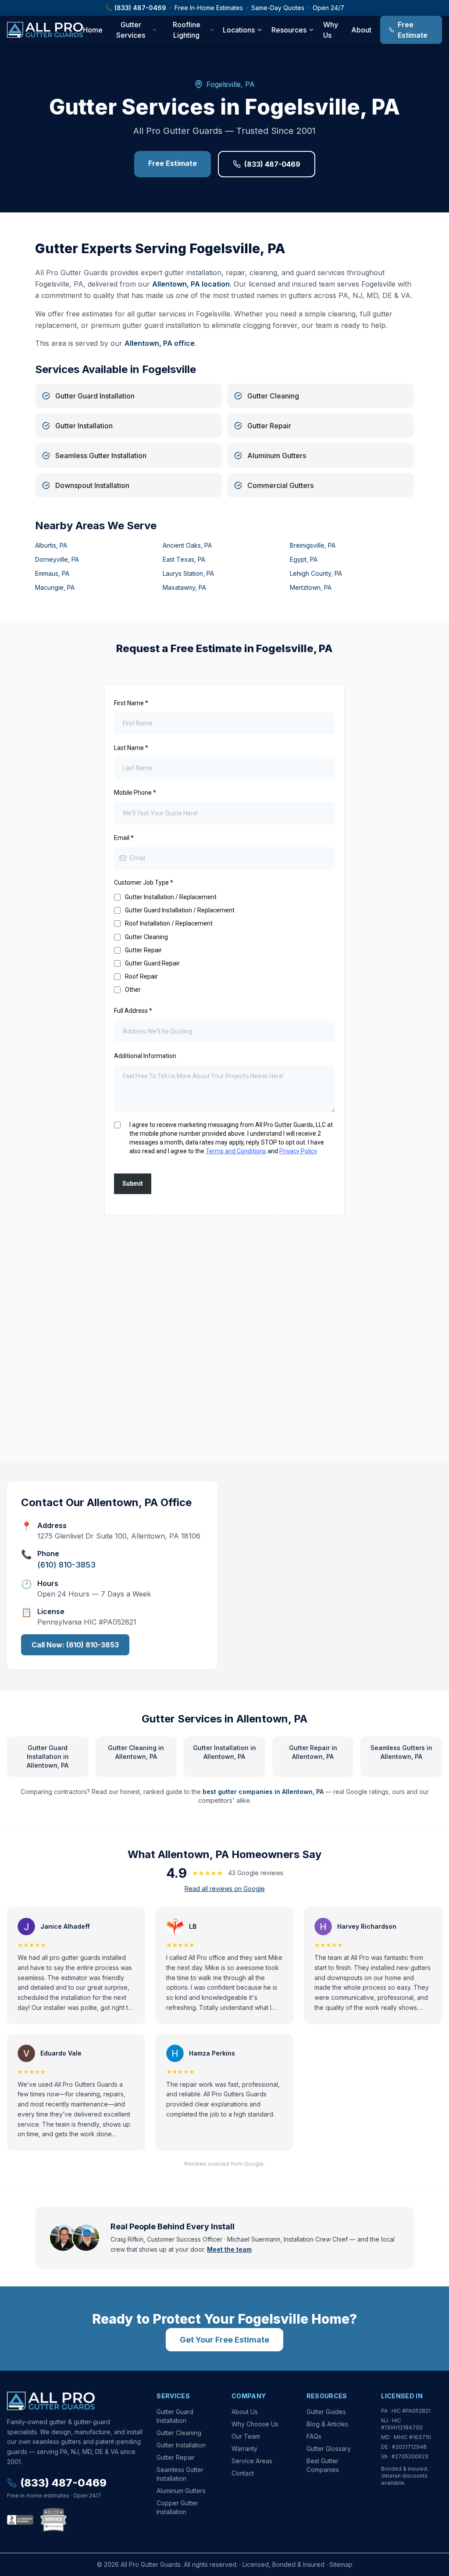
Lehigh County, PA (316, 573)
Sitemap (341, 2564)
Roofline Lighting (187, 30)
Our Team (246, 2436)
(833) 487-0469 (140, 8)
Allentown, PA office (160, 343)
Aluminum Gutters (181, 2491)
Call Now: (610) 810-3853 (75, 1645)
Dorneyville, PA (57, 559)
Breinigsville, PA (313, 545)
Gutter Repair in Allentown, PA (313, 1752)
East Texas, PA (184, 559)
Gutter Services (131, 30)
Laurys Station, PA (188, 573)
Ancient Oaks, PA (187, 545)
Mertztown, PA (311, 587)
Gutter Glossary (329, 2449)
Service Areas (252, 2461)
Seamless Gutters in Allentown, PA (401, 1752)
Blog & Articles (327, 2424)
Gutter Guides (326, 2412)
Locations (239, 30)
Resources (289, 30)
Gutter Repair (176, 2457)
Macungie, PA (55, 587)
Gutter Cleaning (179, 2433)
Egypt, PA (304, 559)
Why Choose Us (255, 2424)
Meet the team (229, 2249)
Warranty (244, 2449)
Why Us (331, 30)
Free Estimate (413, 30)
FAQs (314, 2436)
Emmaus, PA (52, 573)
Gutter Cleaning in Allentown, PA (136, 1752)
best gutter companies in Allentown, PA (263, 1792)
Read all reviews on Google (225, 1889)
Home (93, 30)
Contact (243, 2473)
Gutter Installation (181, 2445)
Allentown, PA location (191, 284)
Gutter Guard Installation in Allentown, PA (48, 1756)
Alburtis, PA (51, 545)
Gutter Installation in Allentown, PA (224, 1752)
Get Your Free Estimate (224, 2340)
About (361, 30)
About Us (245, 2412)
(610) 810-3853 (66, 1565)
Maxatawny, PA (184, 587)
